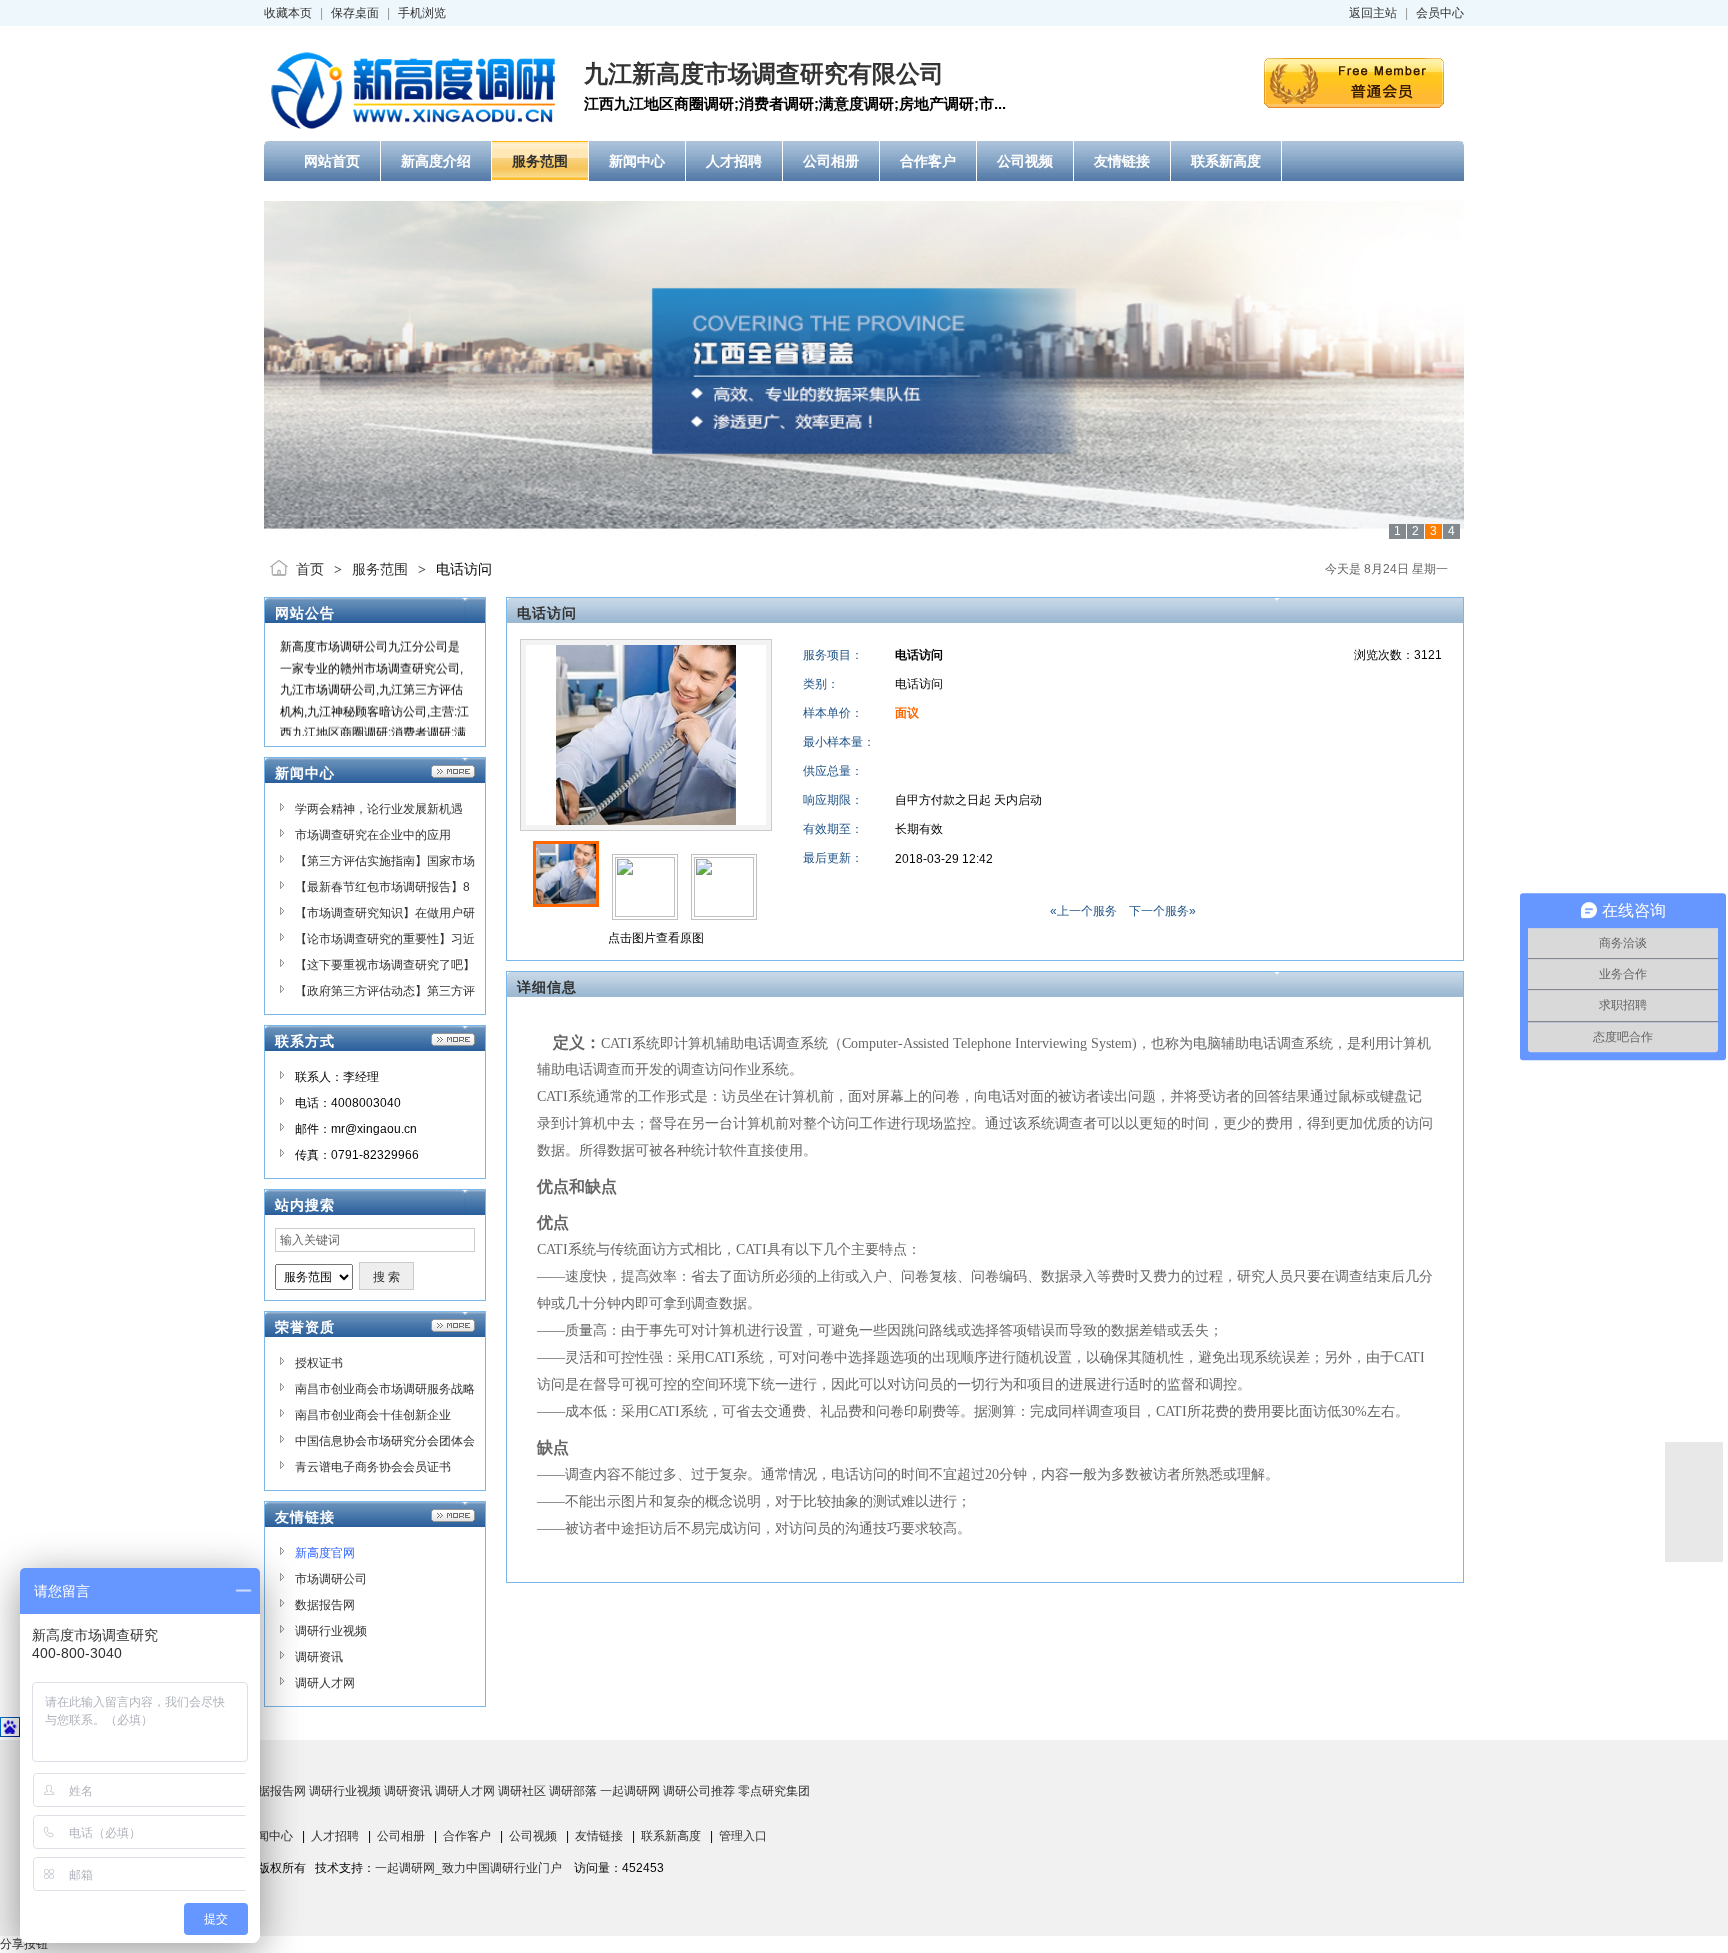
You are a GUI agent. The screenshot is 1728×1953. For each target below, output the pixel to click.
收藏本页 (288, 13)
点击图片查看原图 (654, 938)
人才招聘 (335, 1836)
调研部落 (573, 1791)
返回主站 (1373, 13)
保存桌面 (355, 13)
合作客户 (467, 1836)
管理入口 (743, 1836)
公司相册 (401, 1836)
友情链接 (599, 1836)
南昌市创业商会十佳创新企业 (373, 1415)
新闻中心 (269, 1836)
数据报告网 (325, 1605)
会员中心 (1440, 13)
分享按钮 (24, 1944)
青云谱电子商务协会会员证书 (373, 1467)
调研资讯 (319, 1657)
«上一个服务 (1083, 911)
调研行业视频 (331, 1631)
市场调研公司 (331, 1579)
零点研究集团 (774, 1791)
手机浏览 (422, 13)
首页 (310, 569)
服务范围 (380, 569)
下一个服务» (1162, 911)
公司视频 (533, 1836)
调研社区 (522, 1791)
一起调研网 (630, 1791)
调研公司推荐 (699, 1791)
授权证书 (319, 1363)
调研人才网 (325, 1683)
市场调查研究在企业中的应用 (373, 835)
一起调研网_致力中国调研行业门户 (468, 1868)
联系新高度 (671, 1836)
